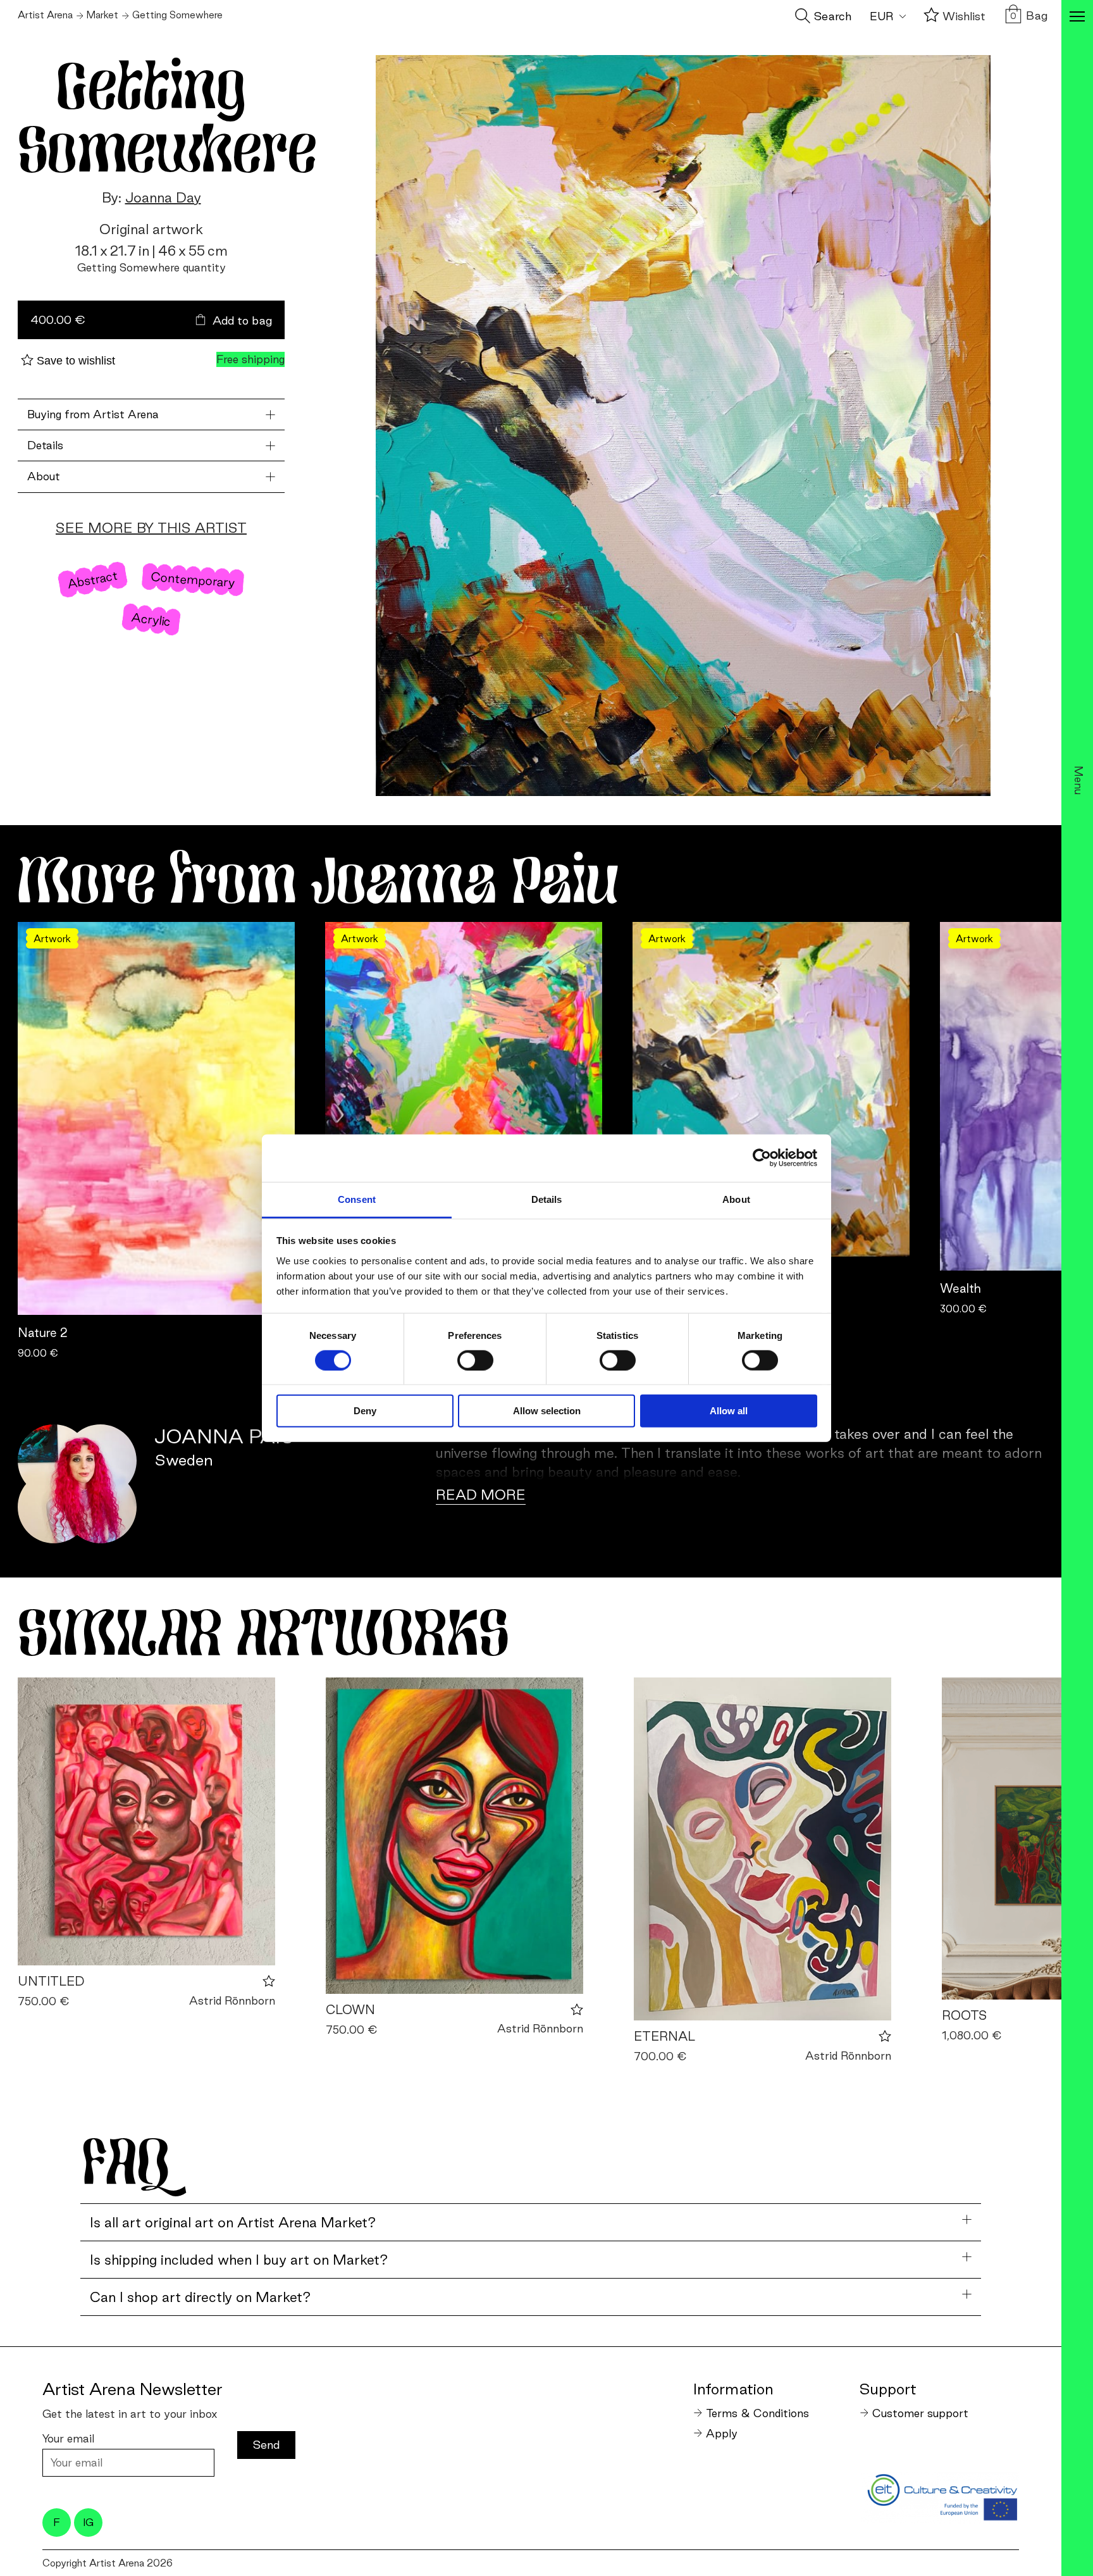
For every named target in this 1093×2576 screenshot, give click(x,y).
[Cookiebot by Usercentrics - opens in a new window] (762, 1158)
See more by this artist (151, 528)
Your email (68, 2438)
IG (88, 2522)
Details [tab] (547, 1199)
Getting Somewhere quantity (151, 267)
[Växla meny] (1077, 18)
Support (888, 2389)
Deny (365, 1411)
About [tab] (736, 1199)
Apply (722, 2433)
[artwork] (146, 1821)
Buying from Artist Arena (93, 414)
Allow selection (547, 1411)
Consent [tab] (357, 1199)
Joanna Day (163, 197)
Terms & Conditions (757, 2413)
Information (733, 2389)
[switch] (475, 1360)
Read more (481, 1495)
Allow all (729, 1411)
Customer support (920, 2413)
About (44, 476)
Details (45, 445)
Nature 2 (43, 1333)
